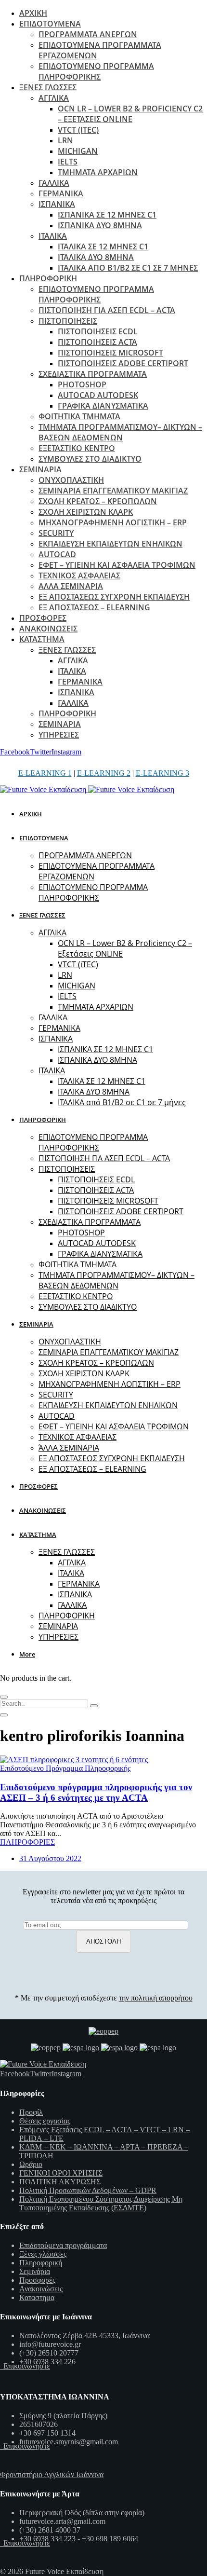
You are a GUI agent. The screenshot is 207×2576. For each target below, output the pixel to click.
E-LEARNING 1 (45, 773)
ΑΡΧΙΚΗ (33, 13)
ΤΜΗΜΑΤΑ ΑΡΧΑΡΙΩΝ (98, 172)
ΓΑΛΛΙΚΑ (54, 183)
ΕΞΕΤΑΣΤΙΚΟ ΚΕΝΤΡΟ (77, 448)
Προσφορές (37, 2280)
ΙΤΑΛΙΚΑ (53, 236)
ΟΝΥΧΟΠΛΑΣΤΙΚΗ (71, 480)
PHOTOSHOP (82, 384)
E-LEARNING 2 (104, 773)
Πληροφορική (41, 2263)
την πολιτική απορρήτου (156, 1998)
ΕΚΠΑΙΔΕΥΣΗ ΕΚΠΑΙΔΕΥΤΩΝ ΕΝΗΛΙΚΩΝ (110, 544)
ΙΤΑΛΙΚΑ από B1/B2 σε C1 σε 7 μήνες (128, 268)
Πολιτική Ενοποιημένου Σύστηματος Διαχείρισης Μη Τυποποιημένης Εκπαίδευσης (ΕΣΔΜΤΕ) (101, 2203)
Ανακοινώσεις (41, 2289)
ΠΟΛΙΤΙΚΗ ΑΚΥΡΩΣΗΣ (60, 2182)
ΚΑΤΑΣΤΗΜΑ (42, 639)
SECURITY (56, 533)
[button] (29, 1654)
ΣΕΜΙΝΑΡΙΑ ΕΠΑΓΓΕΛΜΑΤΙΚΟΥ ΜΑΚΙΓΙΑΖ (113, 491)
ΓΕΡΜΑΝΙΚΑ (61, 193)
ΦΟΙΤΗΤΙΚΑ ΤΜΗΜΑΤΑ (79, 416)
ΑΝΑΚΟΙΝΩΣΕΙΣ (48, 629)
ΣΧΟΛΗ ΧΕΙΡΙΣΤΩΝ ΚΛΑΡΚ (86, 512)
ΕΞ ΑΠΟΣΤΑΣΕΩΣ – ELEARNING (94, 607)
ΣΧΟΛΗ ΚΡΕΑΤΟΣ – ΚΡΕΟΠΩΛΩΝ (98, 501)
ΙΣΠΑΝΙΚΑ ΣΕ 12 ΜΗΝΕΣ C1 (107, 215)
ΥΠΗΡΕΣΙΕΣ (59, 735)
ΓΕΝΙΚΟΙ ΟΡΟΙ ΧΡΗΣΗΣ (61, 2173)
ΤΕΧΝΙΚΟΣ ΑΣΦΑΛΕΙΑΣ (79, 575)
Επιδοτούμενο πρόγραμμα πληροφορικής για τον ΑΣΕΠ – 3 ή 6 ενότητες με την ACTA (96, 1792)
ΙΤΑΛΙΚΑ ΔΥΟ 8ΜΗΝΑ (96, 257)
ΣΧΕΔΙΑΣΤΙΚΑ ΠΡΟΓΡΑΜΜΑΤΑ (93, 374)
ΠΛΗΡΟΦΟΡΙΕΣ (27, 1842)
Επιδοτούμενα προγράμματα (63, 2245)
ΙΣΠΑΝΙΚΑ (57, 204)
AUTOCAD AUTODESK (98, 395)
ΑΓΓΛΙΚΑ (54, 98)
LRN (65, 140)
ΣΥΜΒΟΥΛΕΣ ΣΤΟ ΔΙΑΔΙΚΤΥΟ (90, 459)
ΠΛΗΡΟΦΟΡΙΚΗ (48, 278)
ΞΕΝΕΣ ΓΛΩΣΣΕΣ (48, 87)
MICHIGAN (78, 151)
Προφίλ (31, 2112)
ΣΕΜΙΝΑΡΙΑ (40, 469)
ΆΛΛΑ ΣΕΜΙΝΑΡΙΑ (71, 586)
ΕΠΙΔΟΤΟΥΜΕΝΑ (50, 24)
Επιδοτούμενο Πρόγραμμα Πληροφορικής (65, 1768)
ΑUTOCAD (57, 554)
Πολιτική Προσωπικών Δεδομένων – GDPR (88, 2190)
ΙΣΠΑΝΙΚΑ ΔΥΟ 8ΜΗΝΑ (100, 225)
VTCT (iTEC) (78, 130)
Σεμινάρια (35, 2271)
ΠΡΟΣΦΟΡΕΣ (43, 618)
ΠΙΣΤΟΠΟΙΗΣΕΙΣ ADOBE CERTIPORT (123, 363)
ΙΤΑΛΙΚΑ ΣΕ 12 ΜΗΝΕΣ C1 (103, 247)
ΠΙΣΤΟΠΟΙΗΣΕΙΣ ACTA (97, 342)
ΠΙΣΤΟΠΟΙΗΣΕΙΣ (68, 321)
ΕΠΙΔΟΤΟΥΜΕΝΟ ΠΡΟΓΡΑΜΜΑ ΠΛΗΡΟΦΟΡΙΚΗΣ (96, 71)
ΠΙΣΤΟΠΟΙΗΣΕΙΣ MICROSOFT (110, 353)
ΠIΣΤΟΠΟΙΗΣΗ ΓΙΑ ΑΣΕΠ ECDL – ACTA (107, 310)
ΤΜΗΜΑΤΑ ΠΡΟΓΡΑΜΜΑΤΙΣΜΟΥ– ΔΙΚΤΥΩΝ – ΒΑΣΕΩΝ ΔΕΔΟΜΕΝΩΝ (120, 432)
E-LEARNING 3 (162, 773)
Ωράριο (31, 2164)
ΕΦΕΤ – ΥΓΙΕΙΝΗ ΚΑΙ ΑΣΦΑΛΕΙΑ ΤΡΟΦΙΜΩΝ (117, 565)
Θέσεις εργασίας (45, 2121)
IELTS (68, 162)
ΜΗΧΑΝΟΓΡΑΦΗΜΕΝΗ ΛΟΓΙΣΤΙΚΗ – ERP (113, 522)
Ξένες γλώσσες (43, 2254)
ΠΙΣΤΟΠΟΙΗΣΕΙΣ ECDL (98, 331)
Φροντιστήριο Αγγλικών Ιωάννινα (52, 2474)
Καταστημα (37, 2297)
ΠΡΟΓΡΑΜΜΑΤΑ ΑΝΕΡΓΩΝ (88, 34)
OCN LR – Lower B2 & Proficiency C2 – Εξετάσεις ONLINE (130, 114)
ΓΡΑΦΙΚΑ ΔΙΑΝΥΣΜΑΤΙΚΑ (103, 406)
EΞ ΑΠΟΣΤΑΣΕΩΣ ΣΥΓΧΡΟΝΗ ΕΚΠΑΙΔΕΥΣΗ (114, 597)
